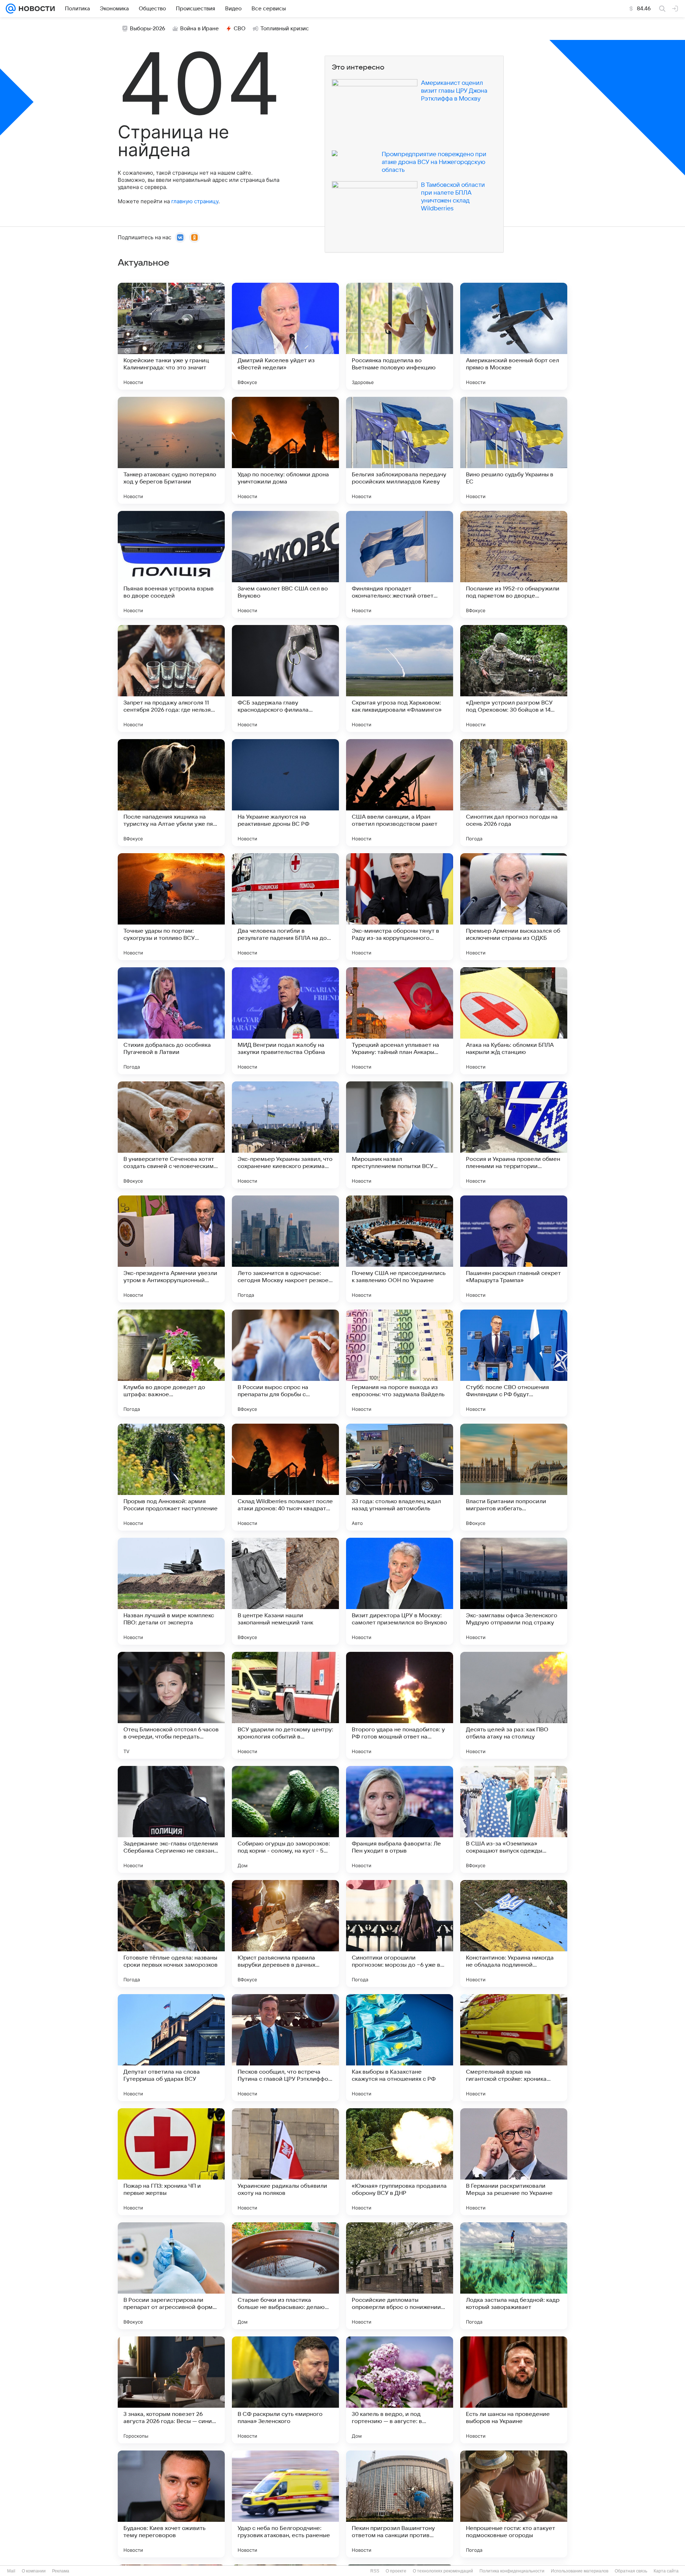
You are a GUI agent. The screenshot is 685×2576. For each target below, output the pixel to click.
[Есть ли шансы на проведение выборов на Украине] (514, 2390)
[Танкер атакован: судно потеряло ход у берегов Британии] (171, 450)
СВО (240, 29)
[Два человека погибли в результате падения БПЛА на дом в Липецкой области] (285, 907)
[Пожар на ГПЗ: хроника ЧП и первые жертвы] (171, 2162)
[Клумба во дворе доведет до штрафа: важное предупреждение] (171, 1363)
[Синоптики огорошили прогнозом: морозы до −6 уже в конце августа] (400, 1934)
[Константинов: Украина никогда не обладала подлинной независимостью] (514, 1934)
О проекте (396, 2571)
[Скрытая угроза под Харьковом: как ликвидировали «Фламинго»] (400, 678)
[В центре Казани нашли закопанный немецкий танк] (285, 1591)
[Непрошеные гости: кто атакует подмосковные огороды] (514, 2504)
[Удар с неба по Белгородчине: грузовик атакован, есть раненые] (285, 2504)
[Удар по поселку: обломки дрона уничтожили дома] (285, 450)
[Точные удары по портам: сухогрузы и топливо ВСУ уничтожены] (171, 907)
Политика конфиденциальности (512, 2571)
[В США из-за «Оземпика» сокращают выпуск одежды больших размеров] (514, 1819)
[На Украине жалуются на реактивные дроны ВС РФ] (285, 793)
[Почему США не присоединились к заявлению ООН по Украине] (400, 1249)
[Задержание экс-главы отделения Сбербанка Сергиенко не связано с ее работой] (171, 1819)
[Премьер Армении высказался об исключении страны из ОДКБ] (514, 907)
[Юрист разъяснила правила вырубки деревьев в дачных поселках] (285, 1934)
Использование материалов (580, 2571)
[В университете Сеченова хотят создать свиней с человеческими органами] (171, 1135)
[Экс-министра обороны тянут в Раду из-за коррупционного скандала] (400, 907)
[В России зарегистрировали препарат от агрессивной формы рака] (171, 2276)
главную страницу (195, 201)
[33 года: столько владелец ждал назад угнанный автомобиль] (400, 1477)
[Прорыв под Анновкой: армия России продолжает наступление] (171, 1477)
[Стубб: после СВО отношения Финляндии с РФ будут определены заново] (514, 1363)
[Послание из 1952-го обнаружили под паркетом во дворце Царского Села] (514, 564)
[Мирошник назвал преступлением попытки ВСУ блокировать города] (400, 1135)
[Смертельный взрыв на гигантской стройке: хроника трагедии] (514, 2048)
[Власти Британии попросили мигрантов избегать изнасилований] (514, 1477)
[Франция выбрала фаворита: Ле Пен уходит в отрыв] (400, 1819)
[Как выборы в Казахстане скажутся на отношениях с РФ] (400, 2048)
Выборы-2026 (148, 29)
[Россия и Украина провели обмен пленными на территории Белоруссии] (514, 1135)
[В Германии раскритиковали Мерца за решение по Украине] (514, 2162)
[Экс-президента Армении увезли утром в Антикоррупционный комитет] (171, 1249)
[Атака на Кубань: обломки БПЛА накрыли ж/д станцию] (514, 1021)
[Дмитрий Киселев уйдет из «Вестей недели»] (285, 336)
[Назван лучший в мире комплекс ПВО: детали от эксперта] (171, 1591)
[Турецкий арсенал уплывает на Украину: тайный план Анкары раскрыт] (400, 1021)
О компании (34, 2571)
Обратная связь (631, 2571)
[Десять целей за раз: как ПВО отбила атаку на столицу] (514, 1705)
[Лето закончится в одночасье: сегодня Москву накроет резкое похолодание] (285, 1249)
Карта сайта (666, 2571)
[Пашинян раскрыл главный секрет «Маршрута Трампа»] (514, 1249)
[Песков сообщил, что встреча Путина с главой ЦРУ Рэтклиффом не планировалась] (285, 2048)
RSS (375, 2571)
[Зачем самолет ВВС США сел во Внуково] (285, 564)
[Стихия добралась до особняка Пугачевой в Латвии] (171, 1021)
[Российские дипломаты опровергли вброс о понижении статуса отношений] (400, 2276)
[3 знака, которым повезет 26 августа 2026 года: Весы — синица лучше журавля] (171, 2390)
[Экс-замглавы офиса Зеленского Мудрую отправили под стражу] (514, 1591)
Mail (11, 2571)
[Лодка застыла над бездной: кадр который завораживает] (514, 2276)
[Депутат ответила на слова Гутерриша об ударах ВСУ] (171, 2048)
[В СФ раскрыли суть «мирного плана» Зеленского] (285, 2390)
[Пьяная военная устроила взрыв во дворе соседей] (171, 564)
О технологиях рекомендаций (443, 2571)
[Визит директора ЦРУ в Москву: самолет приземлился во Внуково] (400, 1591)
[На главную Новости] (35, 9)
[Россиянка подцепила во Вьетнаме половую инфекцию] (400, 336)
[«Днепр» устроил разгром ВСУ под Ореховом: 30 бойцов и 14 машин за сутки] (514, 678)
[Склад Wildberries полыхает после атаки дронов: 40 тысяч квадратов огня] (285, 1477)
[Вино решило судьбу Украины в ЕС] (514, 450)
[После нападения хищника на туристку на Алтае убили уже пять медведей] (171, 793)
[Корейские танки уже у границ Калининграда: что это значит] (171, 336)
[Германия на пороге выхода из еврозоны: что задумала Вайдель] (400, 1363)
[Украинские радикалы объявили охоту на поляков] (285, 2162)
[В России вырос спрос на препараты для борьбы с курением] (285, 1363)
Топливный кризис (285, 29)
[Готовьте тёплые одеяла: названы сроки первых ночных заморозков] (171, 1934)
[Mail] (11, 9)
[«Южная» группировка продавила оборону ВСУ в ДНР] (400, 2162)
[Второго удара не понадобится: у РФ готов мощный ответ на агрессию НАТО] (400, 1705)
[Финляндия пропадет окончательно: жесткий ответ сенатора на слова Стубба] (400, 564)
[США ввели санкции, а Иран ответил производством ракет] (400, 793)
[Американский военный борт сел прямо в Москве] (514, 336)
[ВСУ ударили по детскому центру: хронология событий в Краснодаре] (285, 1705)
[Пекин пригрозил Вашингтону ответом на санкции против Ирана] (400, 2504)
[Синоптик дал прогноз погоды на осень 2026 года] (514, 793)
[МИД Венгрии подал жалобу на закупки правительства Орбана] (285, 1021)
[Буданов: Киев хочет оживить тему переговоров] (171, 2504)
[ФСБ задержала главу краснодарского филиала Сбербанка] (285, 678)
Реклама (61, 2571)
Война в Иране (199, 29)
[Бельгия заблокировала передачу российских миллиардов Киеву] (400, 450)
